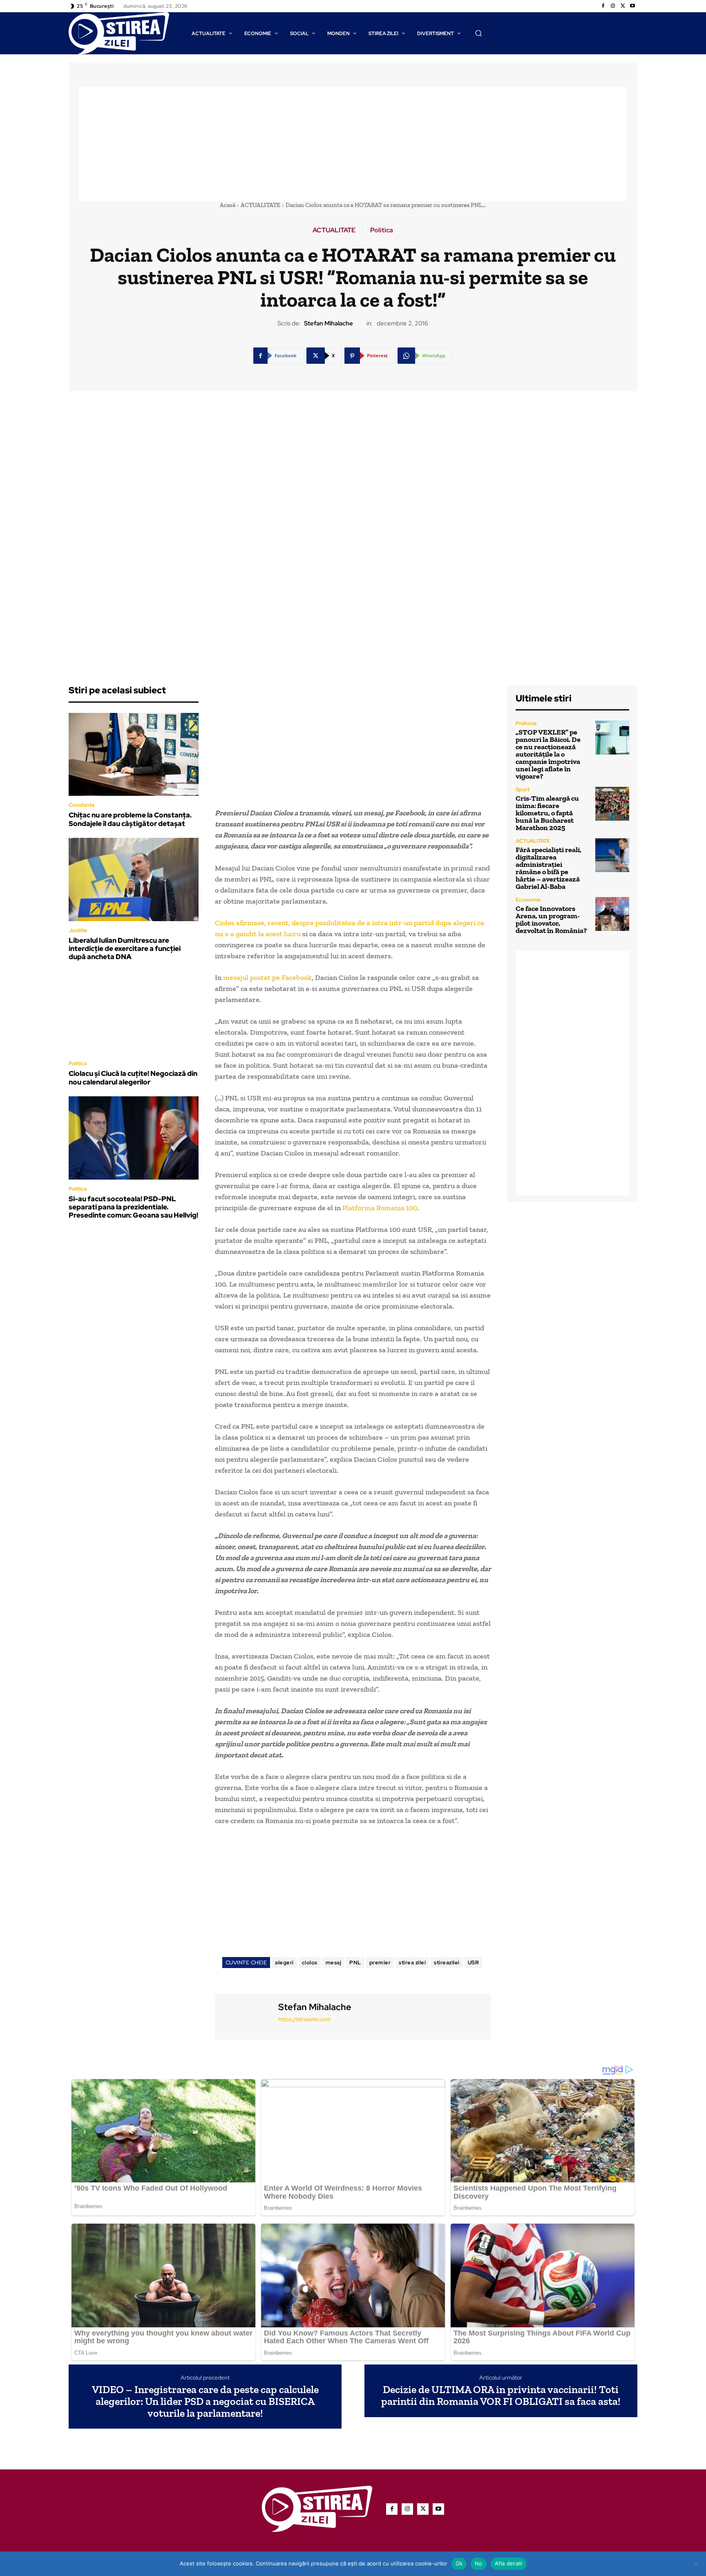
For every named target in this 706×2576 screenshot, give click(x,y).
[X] (623, 6)
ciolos (310, 1963)
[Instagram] (613, 6)
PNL (355, 1963)
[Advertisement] (353, 144)
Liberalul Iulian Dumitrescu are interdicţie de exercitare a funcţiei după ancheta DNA (125, 949)
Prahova (526, 723)
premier (380, 1963)
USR (474, 1963)
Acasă (228, 205)
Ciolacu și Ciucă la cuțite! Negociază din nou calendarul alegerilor (133, 1078)
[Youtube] (632, 6)
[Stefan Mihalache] (246, 2016)
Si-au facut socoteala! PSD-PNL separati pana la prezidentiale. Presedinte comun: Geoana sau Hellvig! (133, 1207)
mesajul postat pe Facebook (267, 977)
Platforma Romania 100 (380, 1208)
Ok (459, 2563)
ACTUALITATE (260, 205)
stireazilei (447, 1963)
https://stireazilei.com (304, 2019)
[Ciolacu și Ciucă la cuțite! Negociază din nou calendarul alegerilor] (134, 1013)
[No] (696, 2564)
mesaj (334, 1963)
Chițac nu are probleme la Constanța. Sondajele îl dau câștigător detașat (130, 819)
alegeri (284, 1963)
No (479, 2563)
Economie (528, 900)
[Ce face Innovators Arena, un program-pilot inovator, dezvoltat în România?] (612, 914)
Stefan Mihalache (328, 323)
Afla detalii (509, 2563)
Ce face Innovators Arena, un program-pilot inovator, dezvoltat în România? (551, 920)
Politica (382, 230)
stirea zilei (412, 1963)
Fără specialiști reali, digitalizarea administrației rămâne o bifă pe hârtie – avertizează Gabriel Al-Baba (548, 868)
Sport (523, 789)
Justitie (78, 930)
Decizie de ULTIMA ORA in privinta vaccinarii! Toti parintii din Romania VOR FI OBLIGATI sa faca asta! (501, 2395)
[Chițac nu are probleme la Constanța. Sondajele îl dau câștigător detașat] (134, 755)
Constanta (82, 805)
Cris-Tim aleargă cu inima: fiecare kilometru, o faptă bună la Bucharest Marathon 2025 (547, 813)
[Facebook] (603, 6)
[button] (478, 33)
